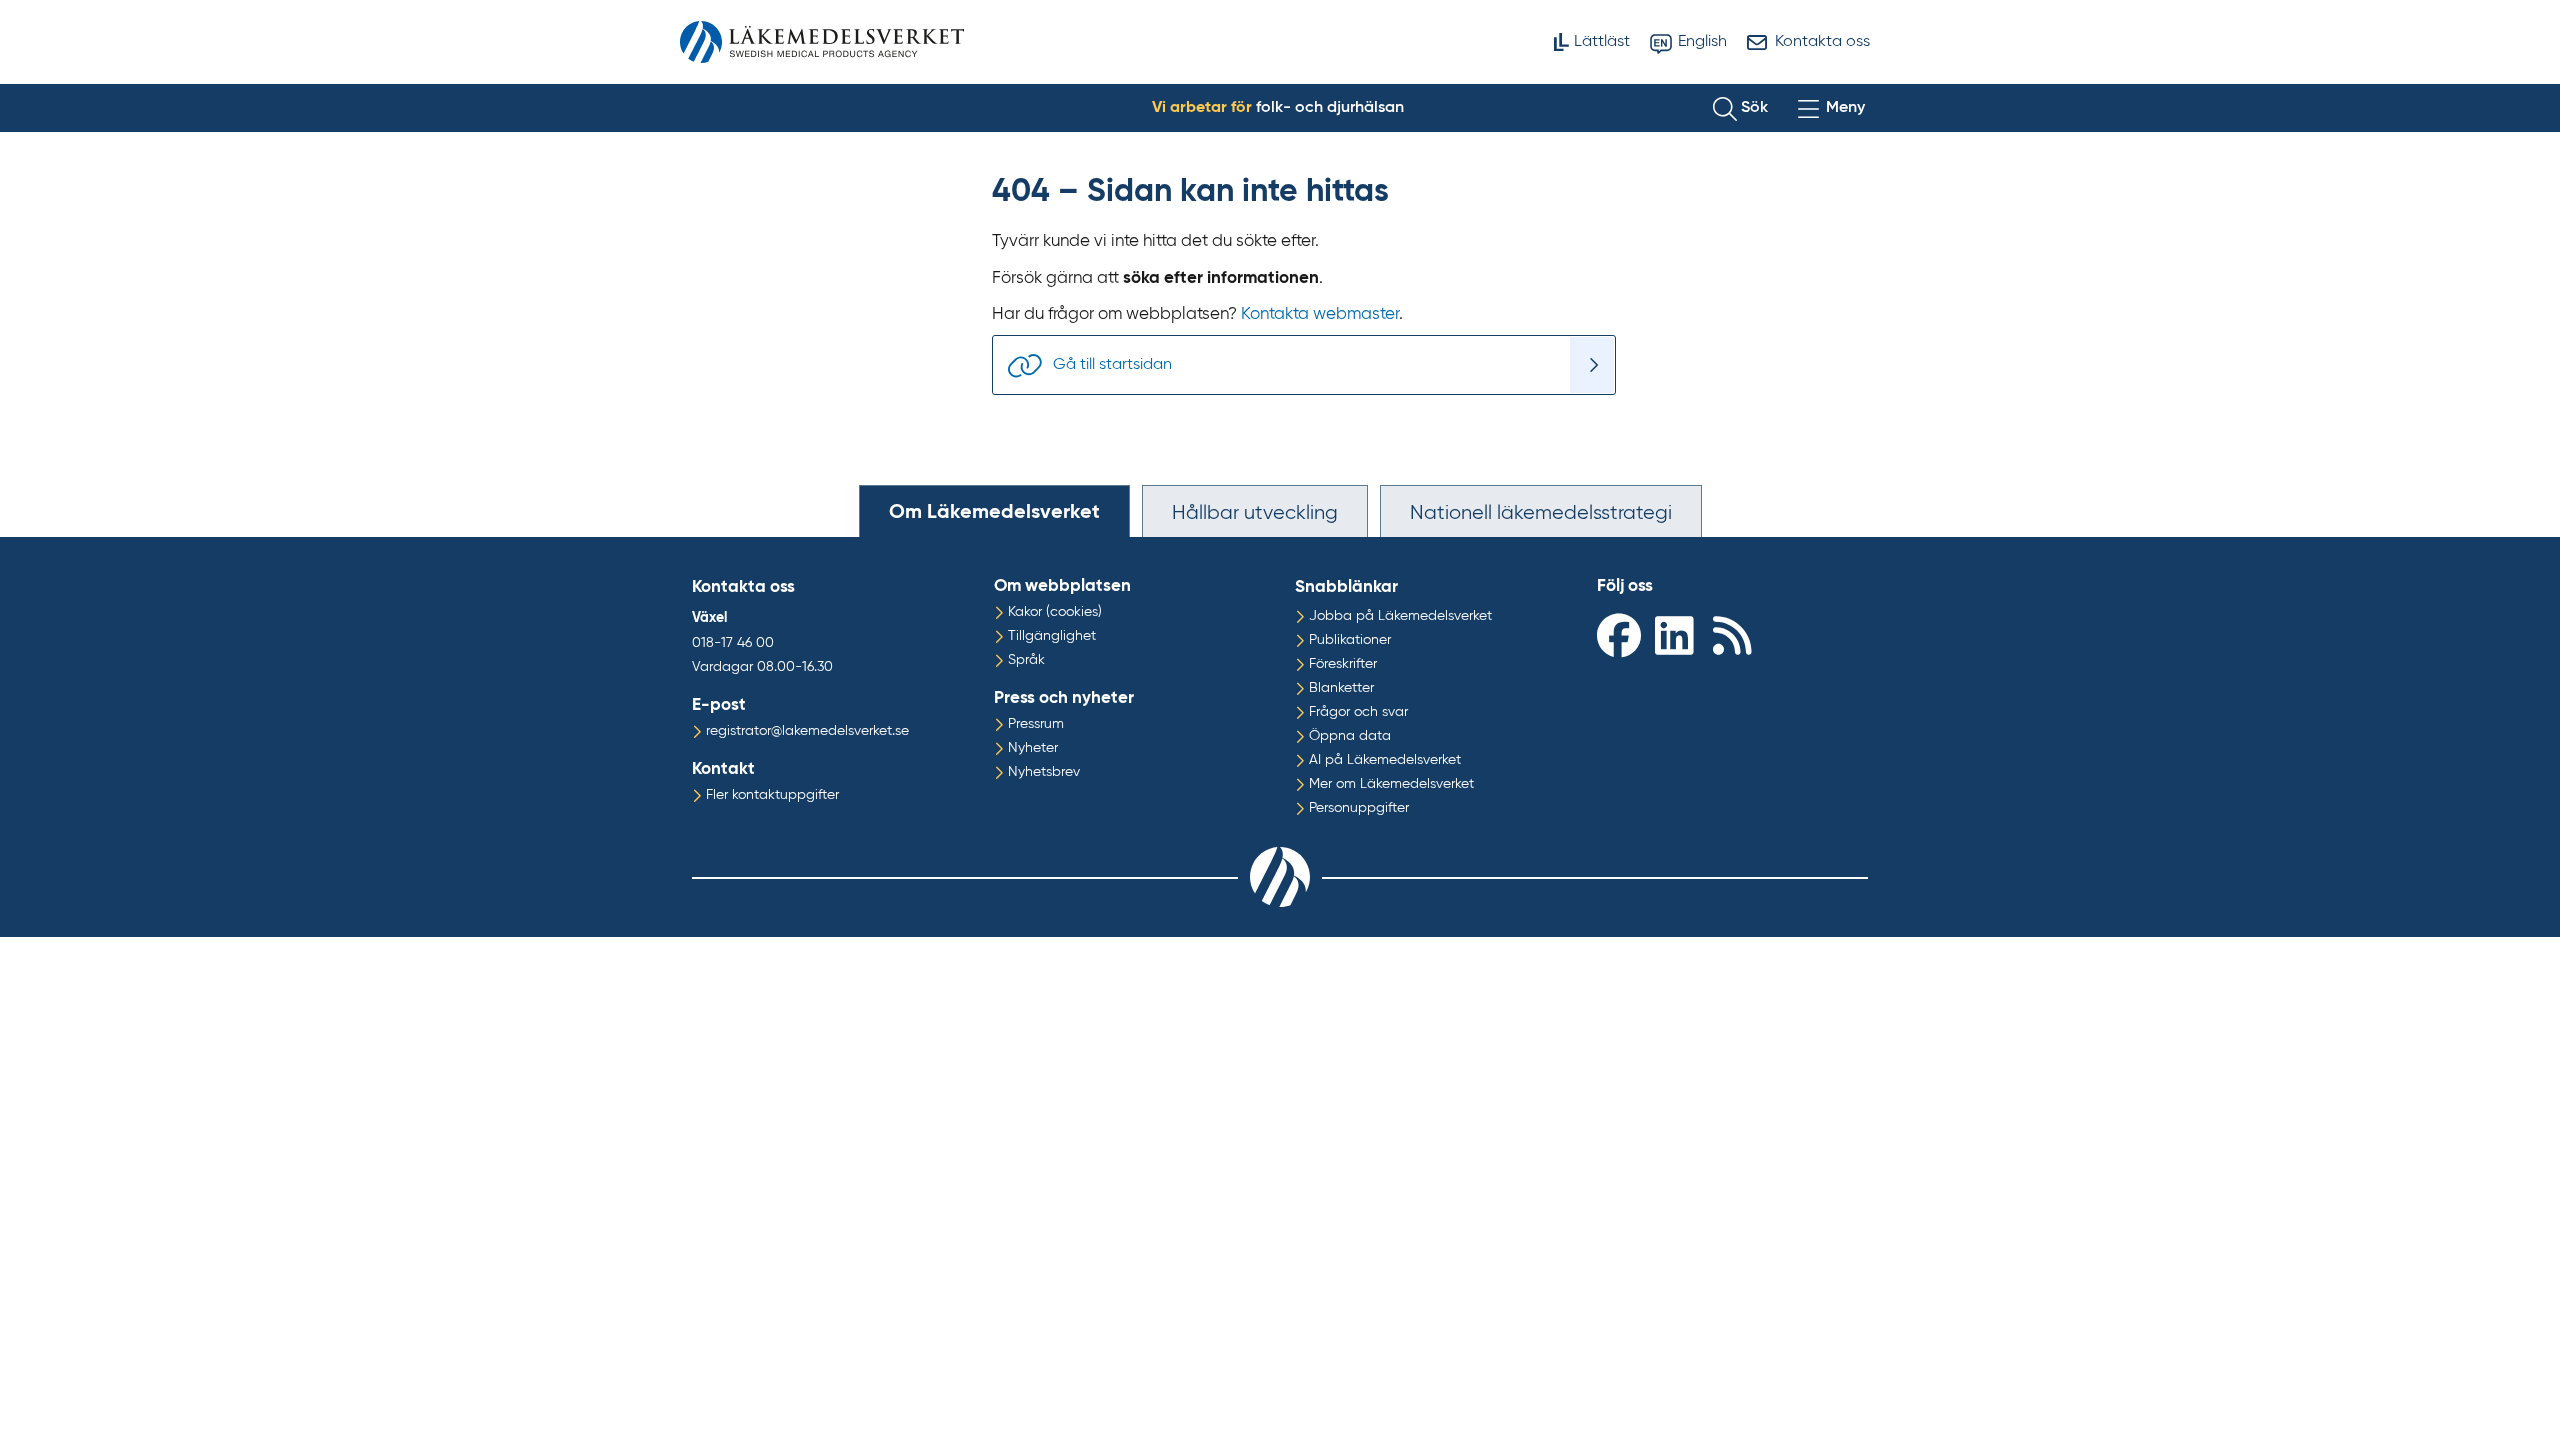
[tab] (994, 511)
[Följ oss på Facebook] (1621, 634)
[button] (1740, 108)
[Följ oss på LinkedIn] (1679, 634)
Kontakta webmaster (1320, 314)
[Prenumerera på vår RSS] (1737, 634)
